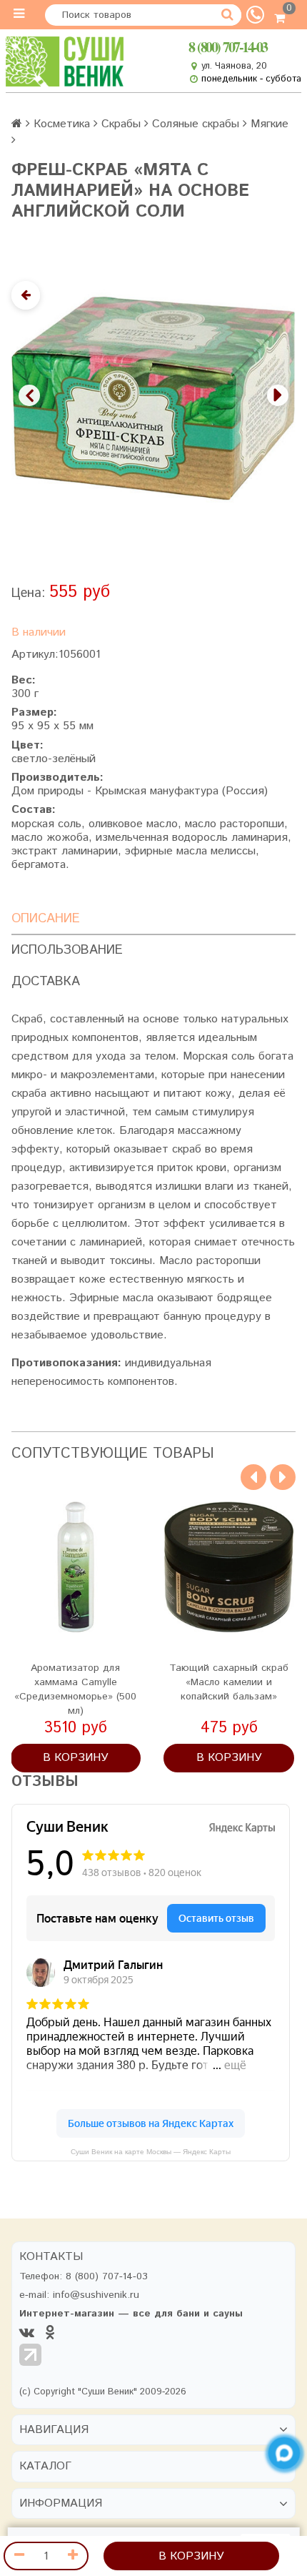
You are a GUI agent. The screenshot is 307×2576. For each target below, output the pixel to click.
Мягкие (270, 124)
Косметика (62, 124)
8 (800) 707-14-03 (228, 47)
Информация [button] (61, 2504)
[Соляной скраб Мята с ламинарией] (153, 399)
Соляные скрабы (196, 124)
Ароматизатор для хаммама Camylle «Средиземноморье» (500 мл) (75, 1689)
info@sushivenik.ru (96, 2295)
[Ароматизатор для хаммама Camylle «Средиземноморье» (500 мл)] (76, 1567)
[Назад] (26, 295)
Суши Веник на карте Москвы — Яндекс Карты (151, 2152)
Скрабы (121, 124)
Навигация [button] (54, 2430)
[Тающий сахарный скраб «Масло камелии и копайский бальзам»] (229, 1567)
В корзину (191, 2556)
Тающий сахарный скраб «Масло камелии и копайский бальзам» (229, 1682)
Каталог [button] (45, 2467)
